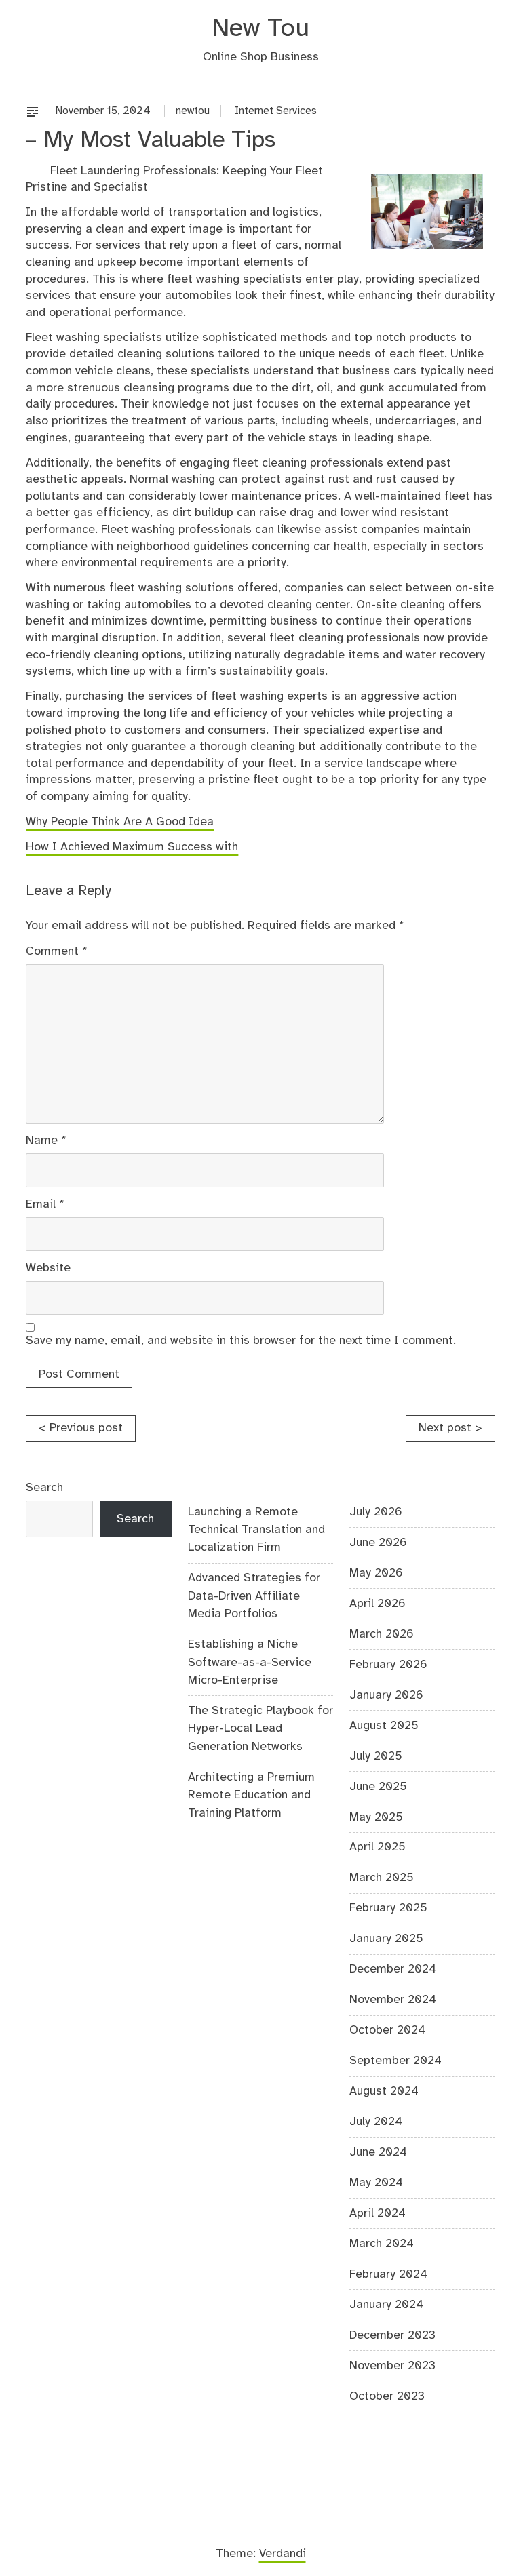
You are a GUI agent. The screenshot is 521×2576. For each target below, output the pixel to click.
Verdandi (283, 2554)
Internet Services (276, 111)
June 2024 (378, 2152)
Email (45, 1204)
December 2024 (393, 1969)
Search (44, 1488)
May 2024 (376, 2183)
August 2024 (384, 2091)
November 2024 (393, 2000)
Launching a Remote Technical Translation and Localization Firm (256, 1530)
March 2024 (382, 2244)
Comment (57, 951)
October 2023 (387, 2396)
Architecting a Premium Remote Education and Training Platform (251, 1795)
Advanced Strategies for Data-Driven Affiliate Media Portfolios (254, 1596)
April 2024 (378, 2213)
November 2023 (392, 2366)
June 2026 (378, 1543)
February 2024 (388, 2274)
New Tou (260, 29)
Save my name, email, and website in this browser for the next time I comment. (241, 1341)
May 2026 (376, 1573)
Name (46, 1141)
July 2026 (376, 1512)
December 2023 (392, 2335)
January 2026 (386, 1695)
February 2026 (388, 1665)
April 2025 (378, 1847)
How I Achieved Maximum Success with (132, 847)
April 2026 (378, 1604)
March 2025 (382, 1878)
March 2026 (382, 1634)
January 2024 (386, 2305)
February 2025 (388, 1908)
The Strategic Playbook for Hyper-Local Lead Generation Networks (260, 1729)
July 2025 (376, 1756)
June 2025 (378, 1787)
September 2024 (395, 2061)
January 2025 (386, 1939)
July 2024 (376, 2122)
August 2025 (384, 1726)
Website (48, 1268)
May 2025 (376, 1817)
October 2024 (387, 2030)
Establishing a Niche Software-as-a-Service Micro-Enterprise (250, 1662)
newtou (193, 111)
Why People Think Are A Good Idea (120, 822)
